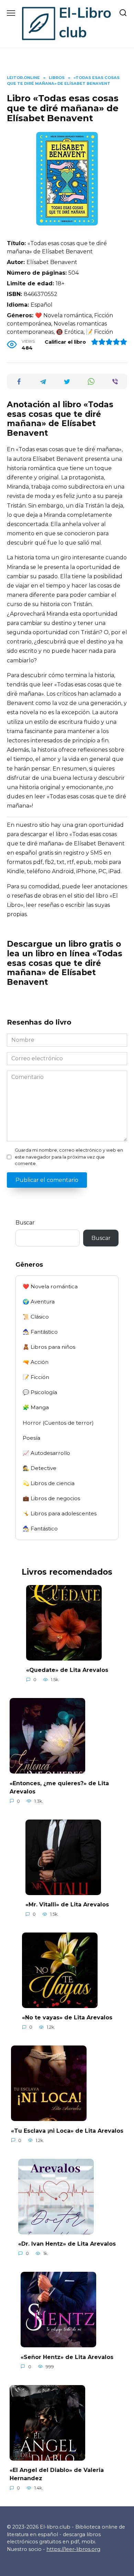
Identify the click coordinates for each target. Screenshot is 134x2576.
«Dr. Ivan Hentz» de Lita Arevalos (67, 2244)
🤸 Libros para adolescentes (60, 1513)
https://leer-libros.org (73, 2549)
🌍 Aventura (39, 1302)
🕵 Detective (40, 1468)
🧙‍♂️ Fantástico (40, 1332)
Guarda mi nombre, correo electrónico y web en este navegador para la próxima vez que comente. (69, 1157)
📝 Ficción (36, 1377)
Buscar (25, 1223)
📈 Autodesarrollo (46, 1453)
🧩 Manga (36, 1407)
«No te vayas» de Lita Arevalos (67, 2018)
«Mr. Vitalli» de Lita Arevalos (67, 1905)
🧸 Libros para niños (49, 1347)
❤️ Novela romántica (50, 1286)
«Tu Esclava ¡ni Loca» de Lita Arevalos (67, 2130)
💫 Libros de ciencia (49, 1483)
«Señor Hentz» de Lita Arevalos (67, 2357)
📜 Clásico (36, 1317)
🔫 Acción (36, 1362)
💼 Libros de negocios (51, 1498)
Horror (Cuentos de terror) (58, 1423)
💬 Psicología (40, 1392)
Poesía (31, 1438)
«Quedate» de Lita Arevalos (67, 1670)
